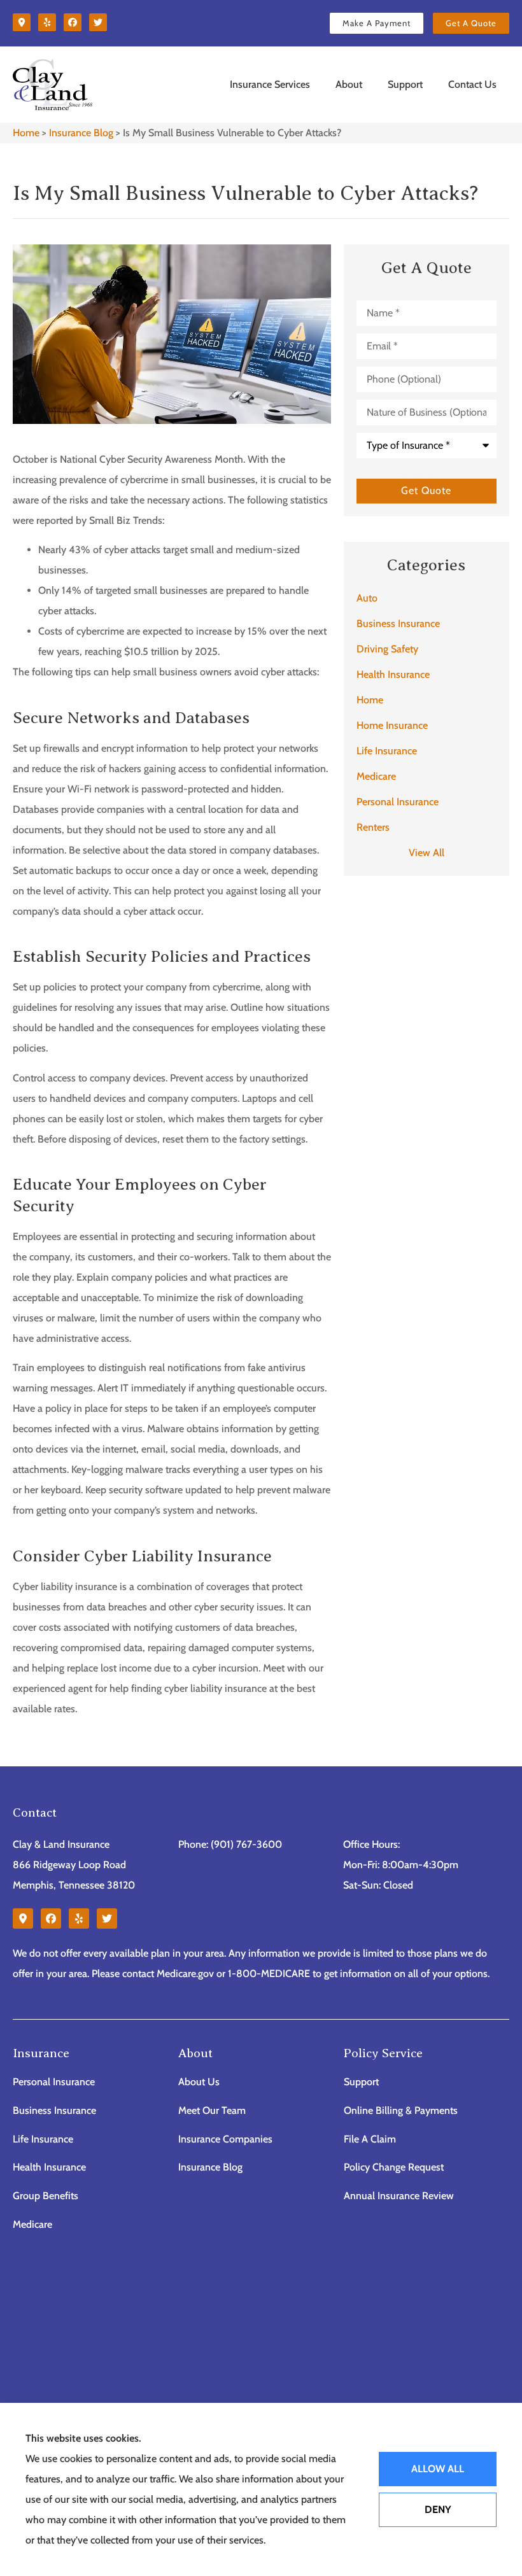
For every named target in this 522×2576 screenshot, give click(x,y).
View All (427, 853)
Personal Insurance (54, 2082)
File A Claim (370, 2139)
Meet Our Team (212, 2110)
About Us (199, 2082)
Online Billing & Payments (401, 2110)
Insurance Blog (81, 133)
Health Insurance (49, 2167)
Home (26, 133)
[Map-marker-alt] (22, 22)
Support (405, 84)
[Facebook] (73, 22)
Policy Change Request (394, 2167)
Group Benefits (46, 2196)
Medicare (32, 2224)
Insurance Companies (225, 2139)
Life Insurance (43, 2139)
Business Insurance (54, 2110)
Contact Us (472, 84)
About (349, 84)
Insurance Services (270, 84)
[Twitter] (98, 22)
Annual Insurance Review (399, 2196)
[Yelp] (47, 22)
